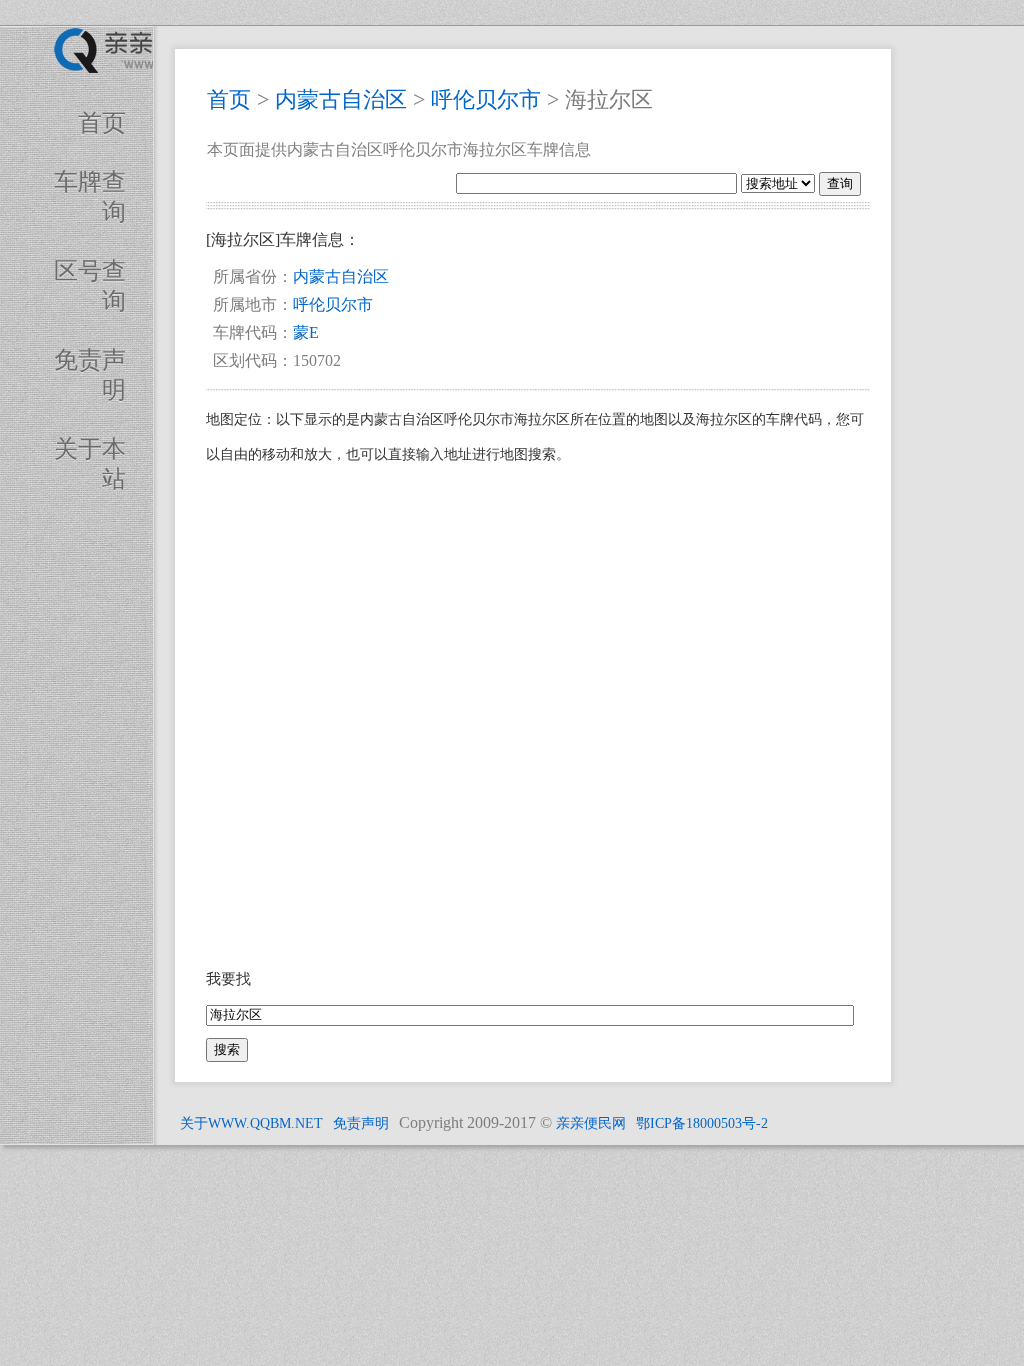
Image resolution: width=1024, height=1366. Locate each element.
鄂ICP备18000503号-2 (702, 1123)
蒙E (306, 332)
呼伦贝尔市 (486, 99)
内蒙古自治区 (341, 99)
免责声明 (361, 1123)
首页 (102, 123)
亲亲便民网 (591, 1123)
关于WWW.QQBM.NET (251, 1123)
